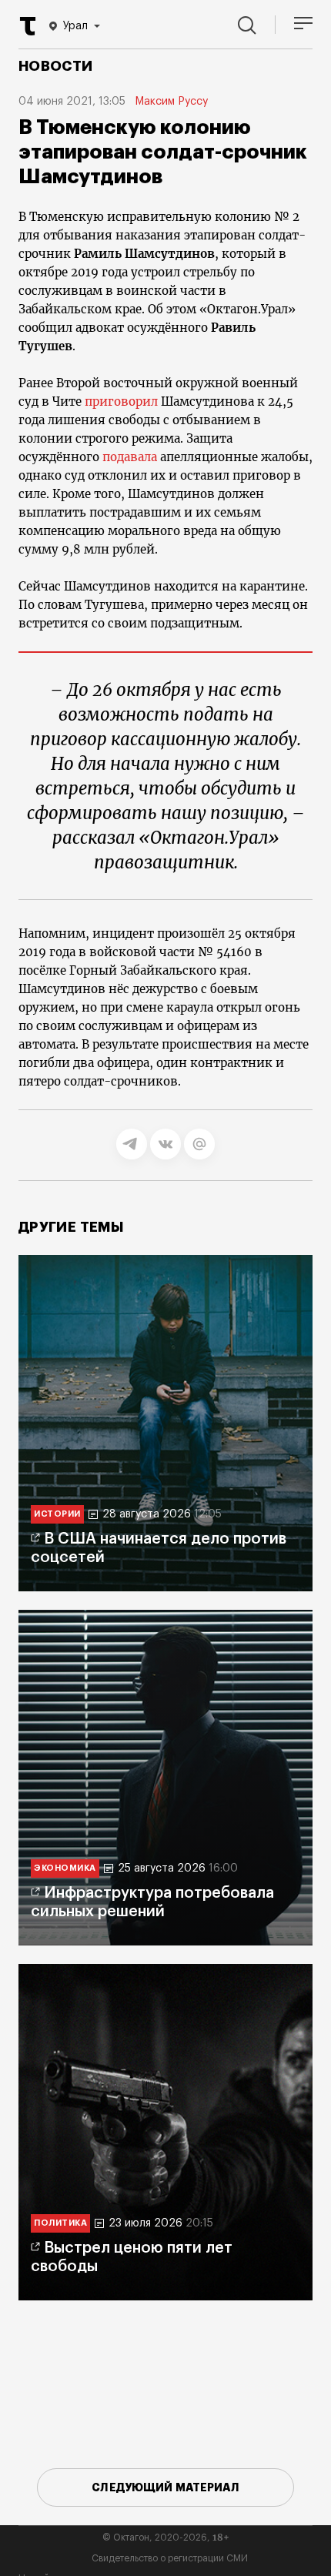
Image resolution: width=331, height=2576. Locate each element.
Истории (57, 1514)
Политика (60, 2223)
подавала (130, 457)
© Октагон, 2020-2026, (166, 2538)
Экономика (65, 1868)
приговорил (121, 401)
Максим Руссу (171, 102)
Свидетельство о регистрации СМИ (170, 2558)
